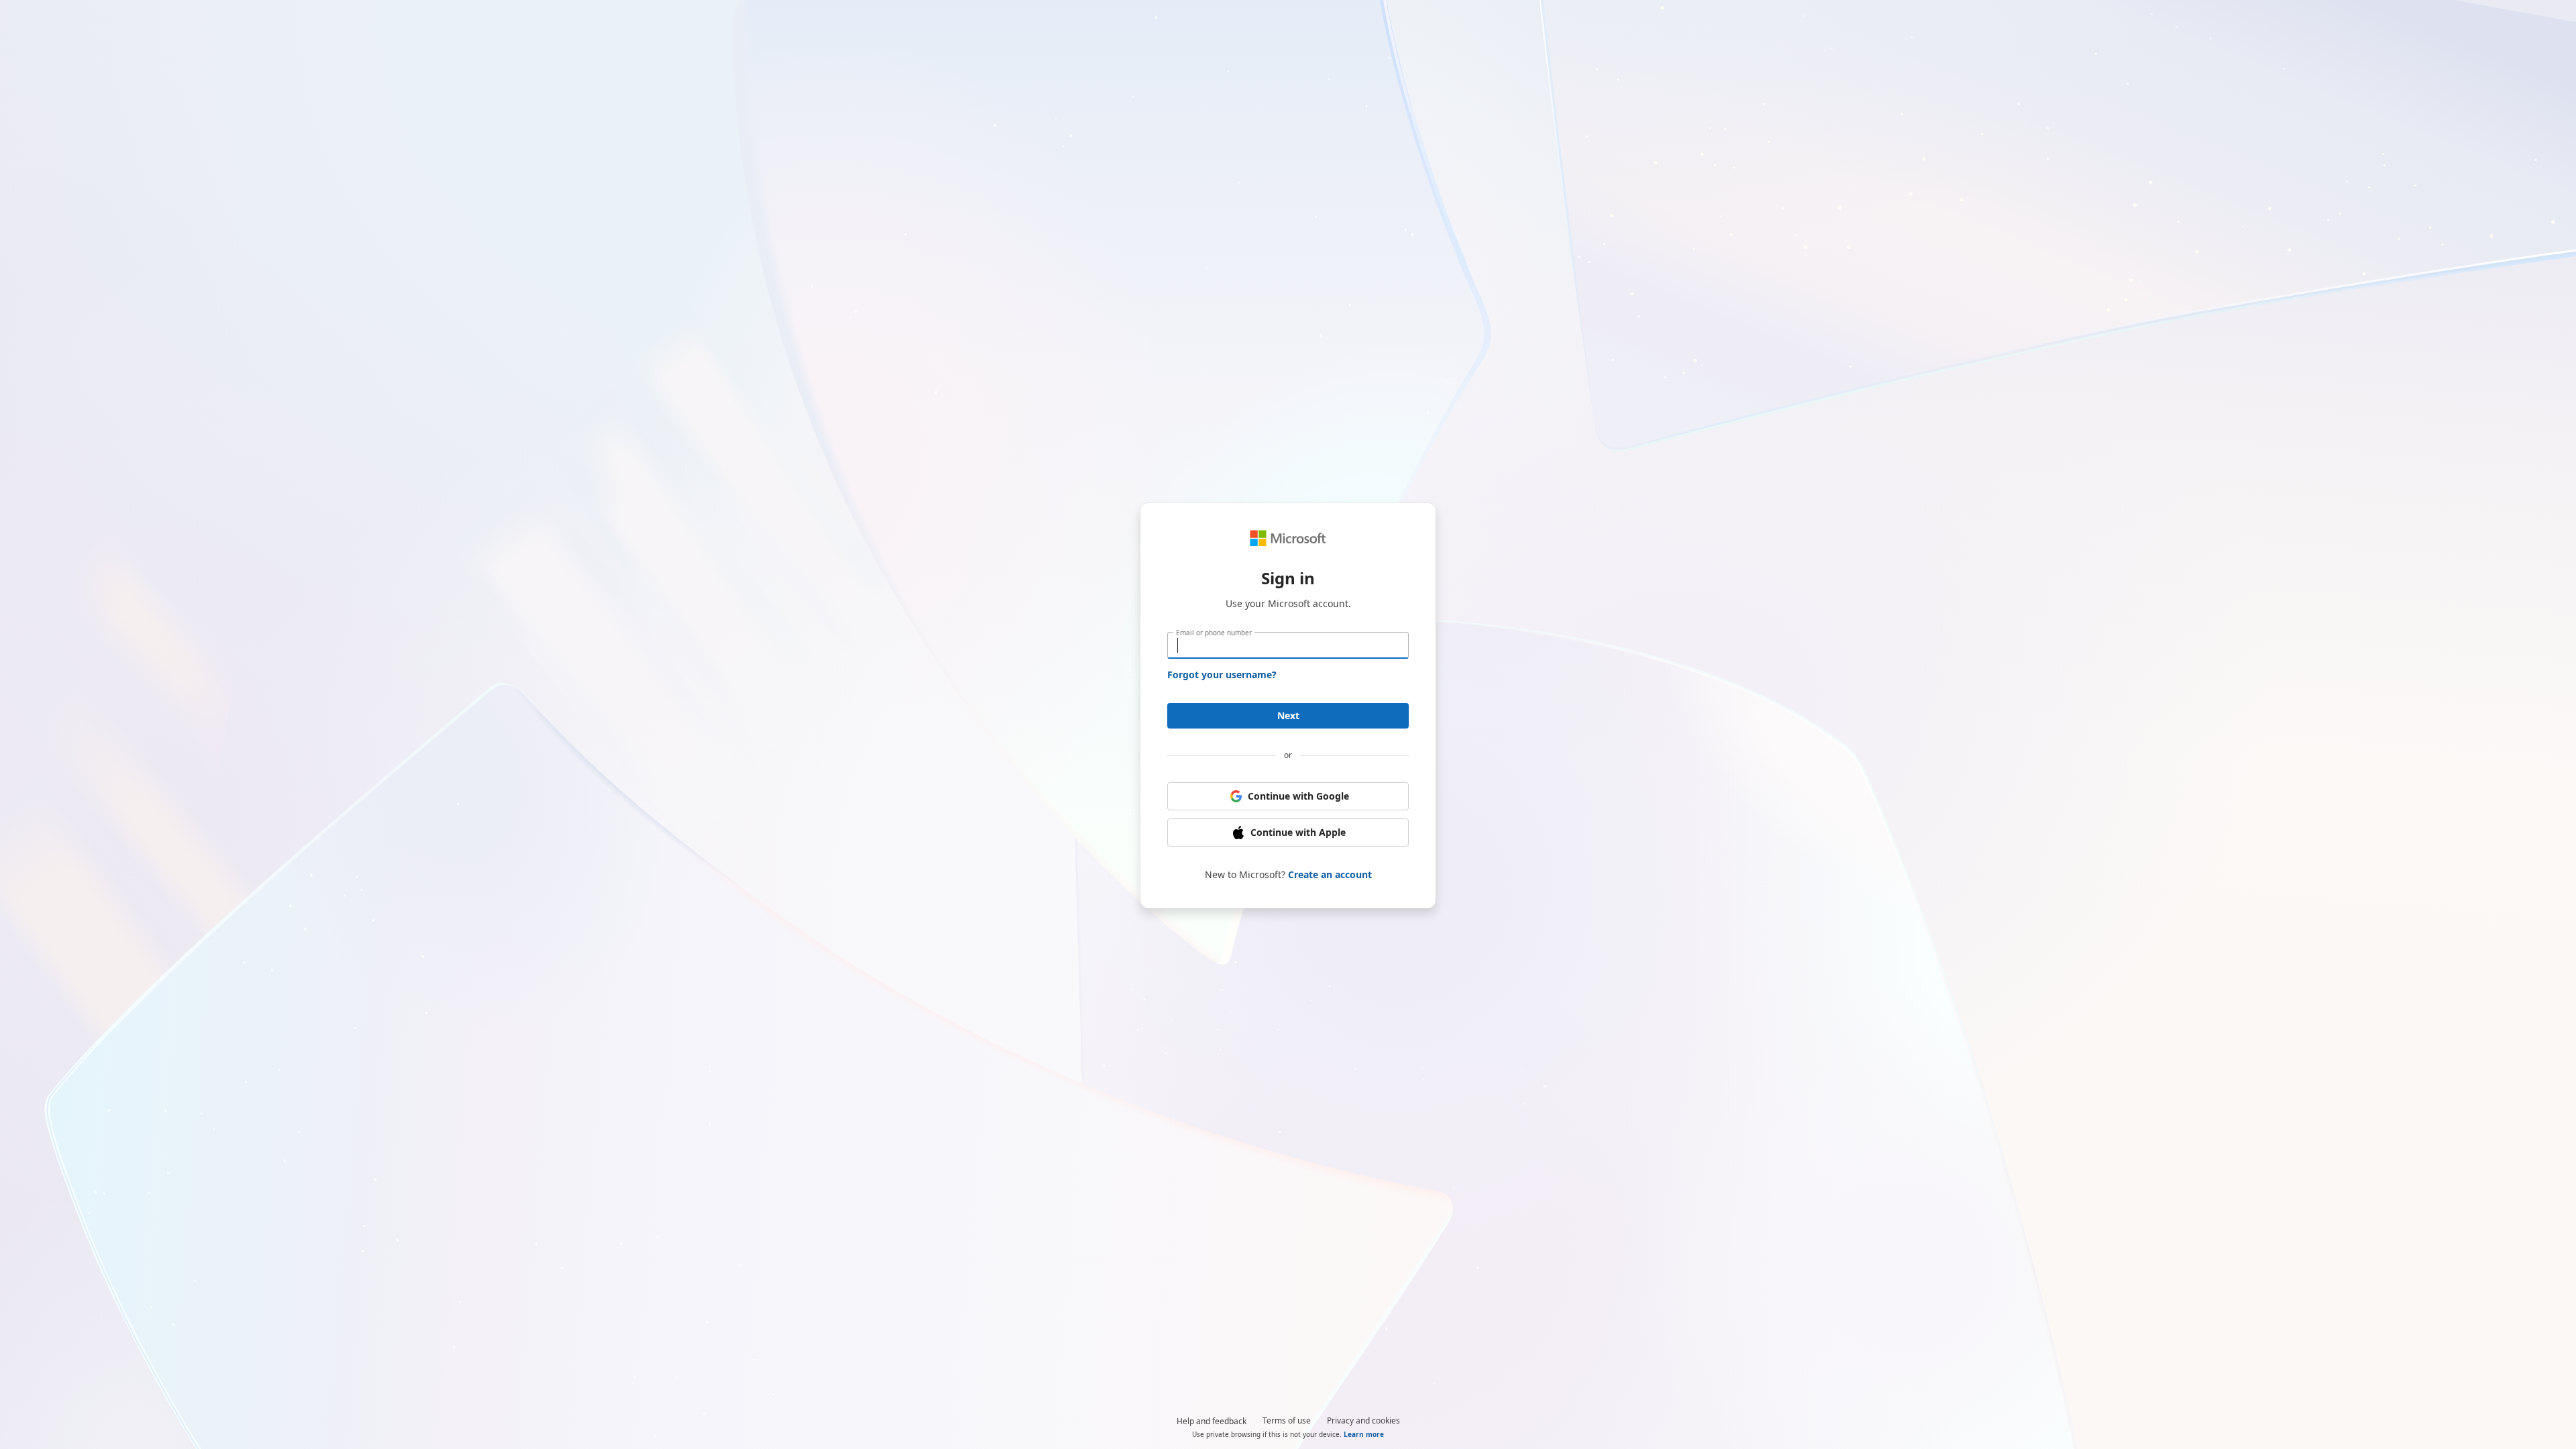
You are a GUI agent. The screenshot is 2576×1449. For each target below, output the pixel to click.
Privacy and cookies (1363, 1420)
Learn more (1364, 1434)
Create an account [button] (1330, 874)
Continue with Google (1298, 796)
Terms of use (1287, 1420)
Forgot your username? (1222, 675)
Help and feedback (1212, 1421)
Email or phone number (1214, 633)
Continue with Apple (1298, 832)
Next (1288, 715)
